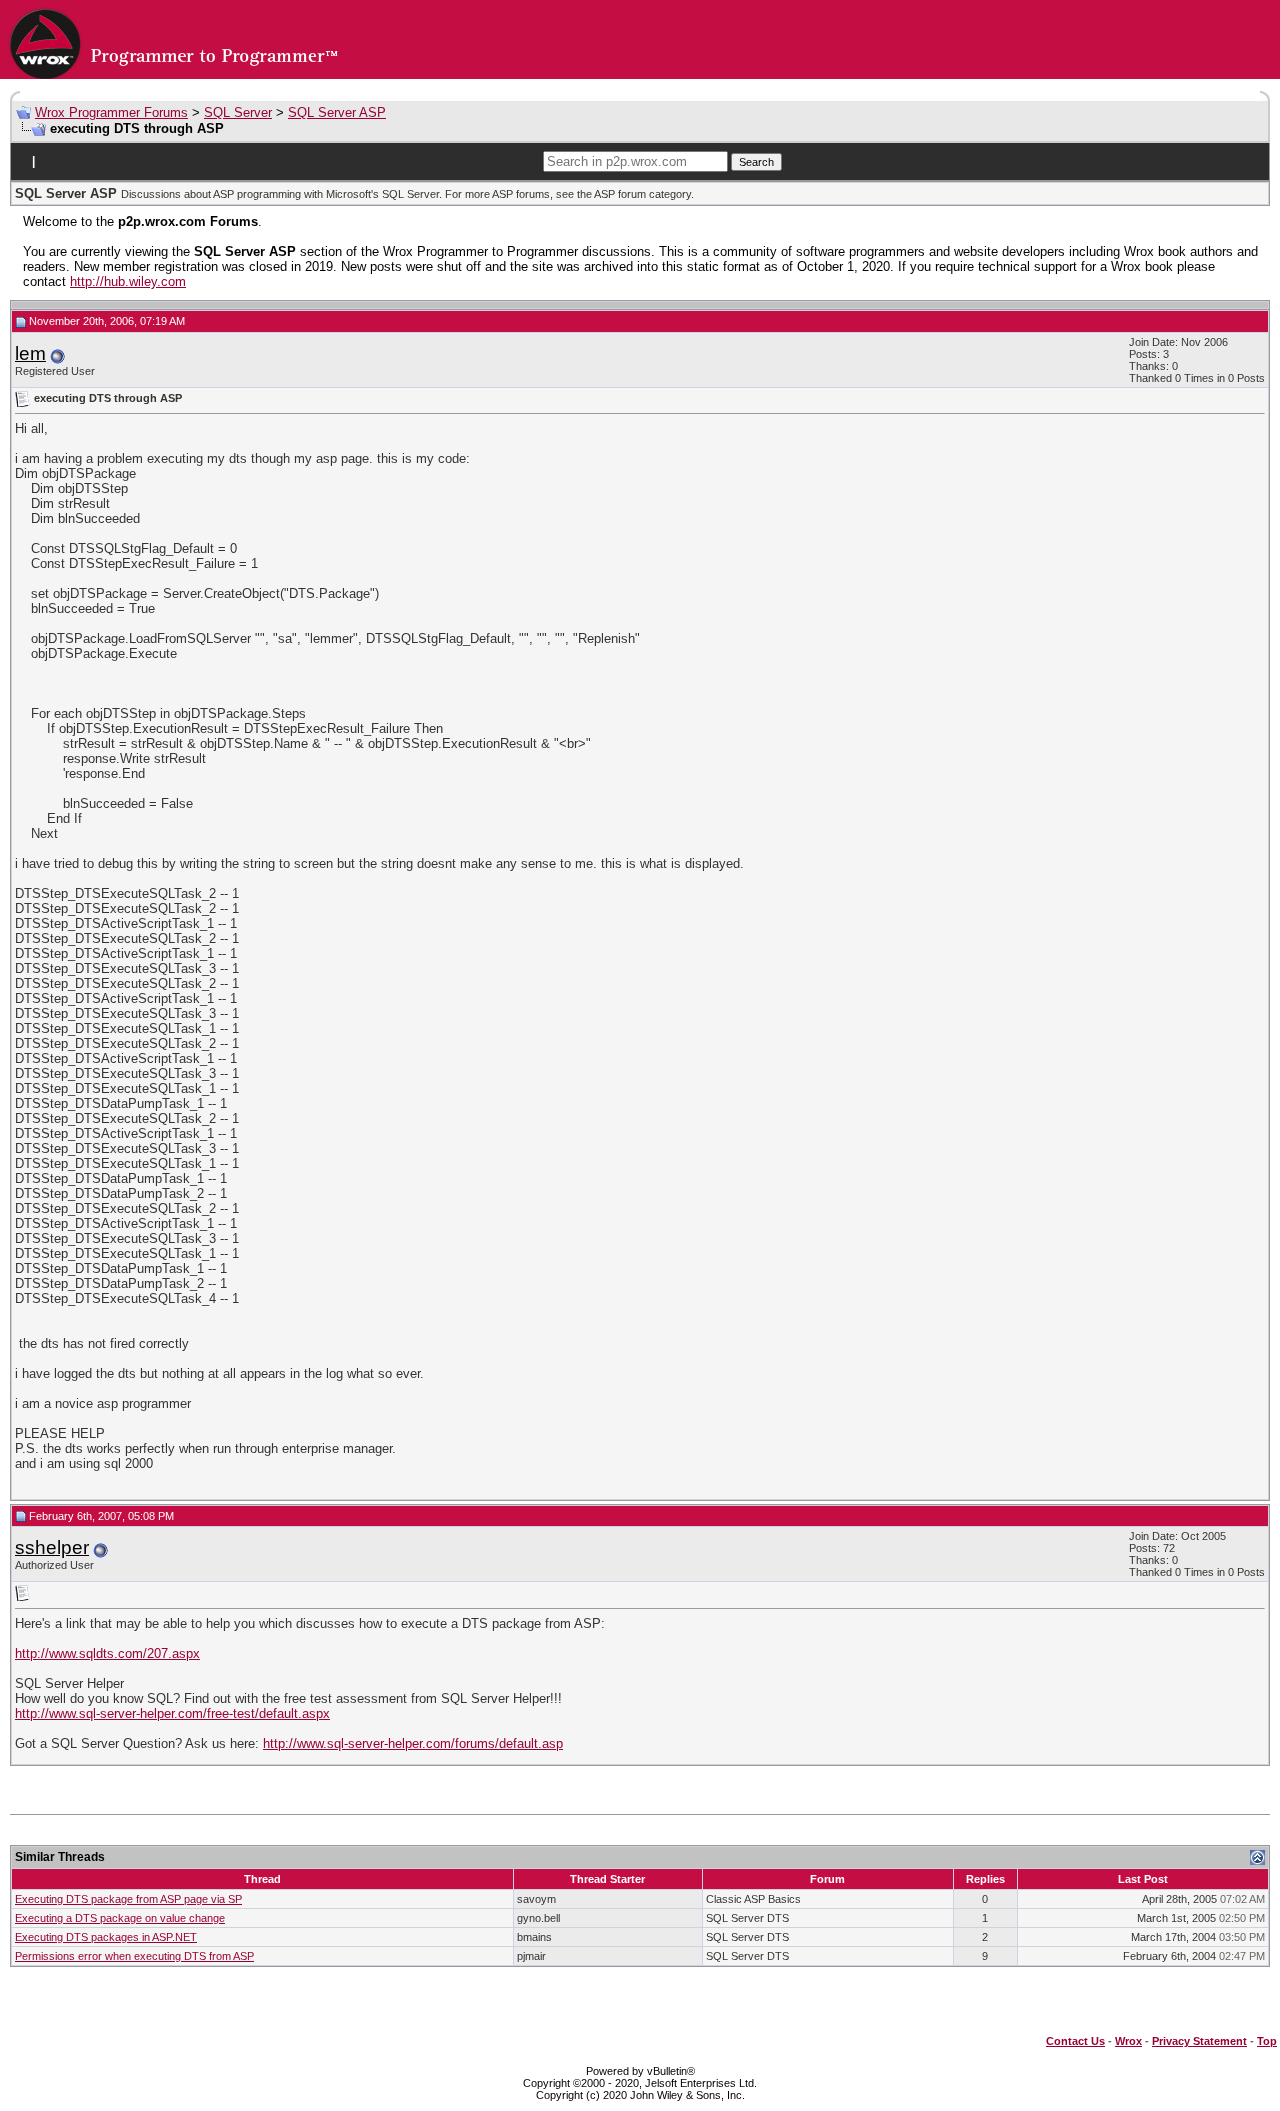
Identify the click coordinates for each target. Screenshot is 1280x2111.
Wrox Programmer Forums (111, 112)
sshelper (52, 1547)
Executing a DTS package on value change (120, 1918)
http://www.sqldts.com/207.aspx (107, 1653)
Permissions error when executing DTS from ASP (134, 1956)
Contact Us (1075, 2041)
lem (30, 353)
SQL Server (238, 112)
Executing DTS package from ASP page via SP (128, 1899)
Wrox (1128, 2041)
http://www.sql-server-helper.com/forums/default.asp (413, 1743)
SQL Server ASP (337, 112)
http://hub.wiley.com (128, 281)
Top (1267, 2041)
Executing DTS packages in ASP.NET (106, 1937)
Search (756, 162)
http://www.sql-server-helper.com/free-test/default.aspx (172, 1713)
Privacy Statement (1199, 2041)
